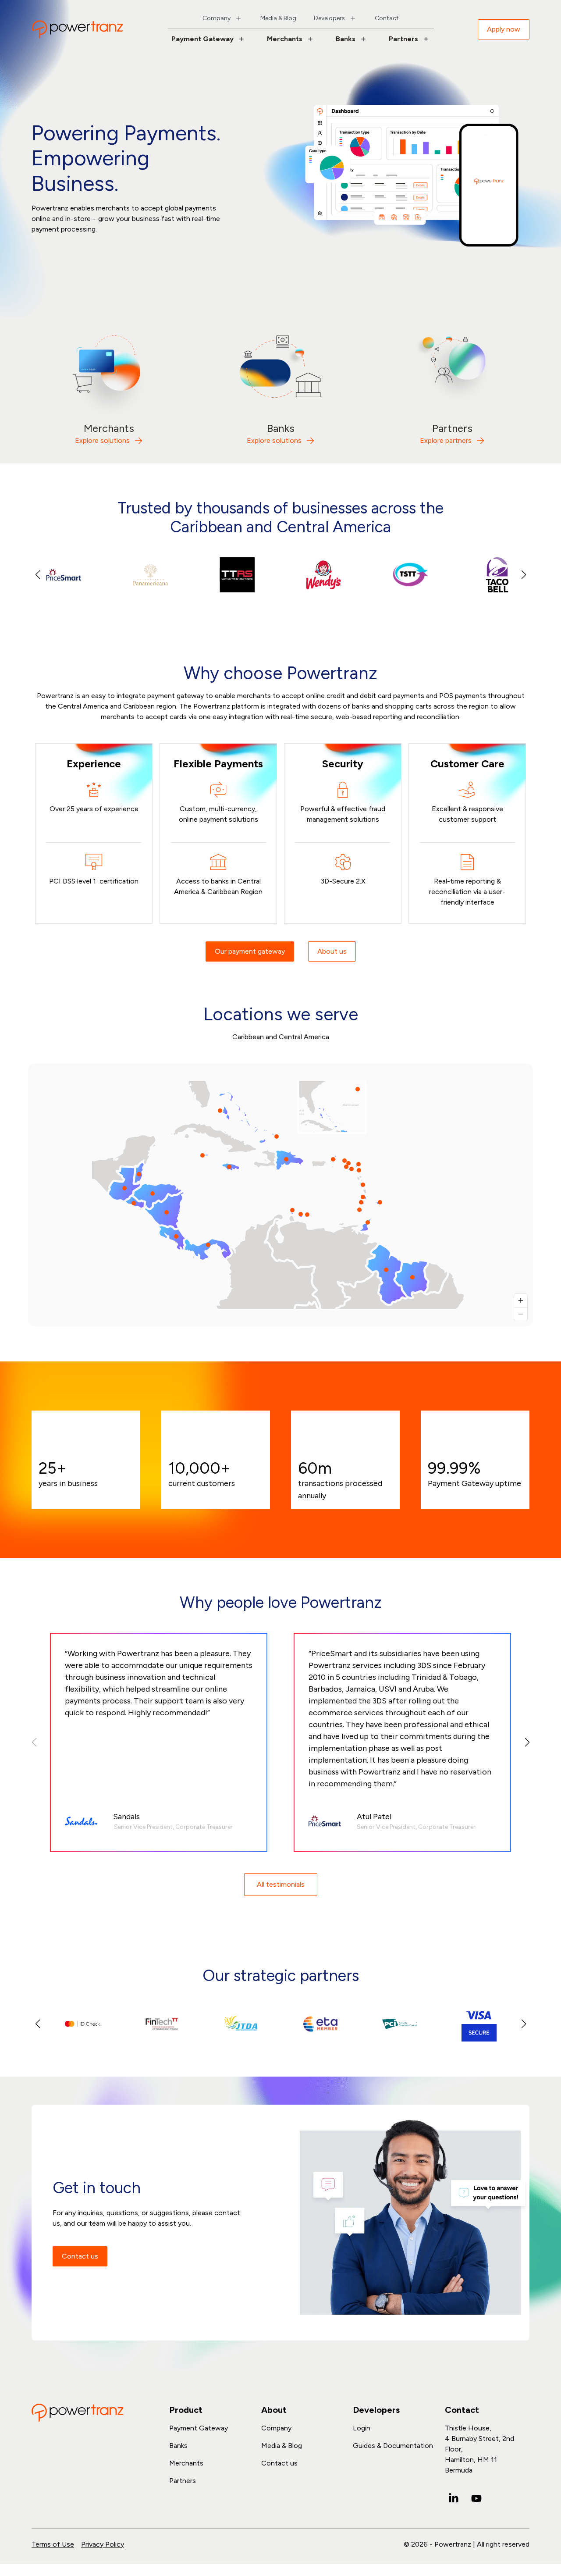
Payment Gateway (202, 39)
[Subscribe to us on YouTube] (476, 2498)
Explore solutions (102, 440)
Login (362, 2428)
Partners (403, 39)
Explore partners (446, 440)
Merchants (285, 39)
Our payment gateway (250, 951)
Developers (329, 18)
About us (332, 951)
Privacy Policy (103, 2544)
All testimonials (281, 1884)
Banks (346, 39)
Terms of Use (53, 2544)
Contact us (80, 2256)
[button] (524, 575)
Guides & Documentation (393, 2446)
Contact (387, 18)
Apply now (504, 29)
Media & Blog (278, 18)
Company (217, 18)
